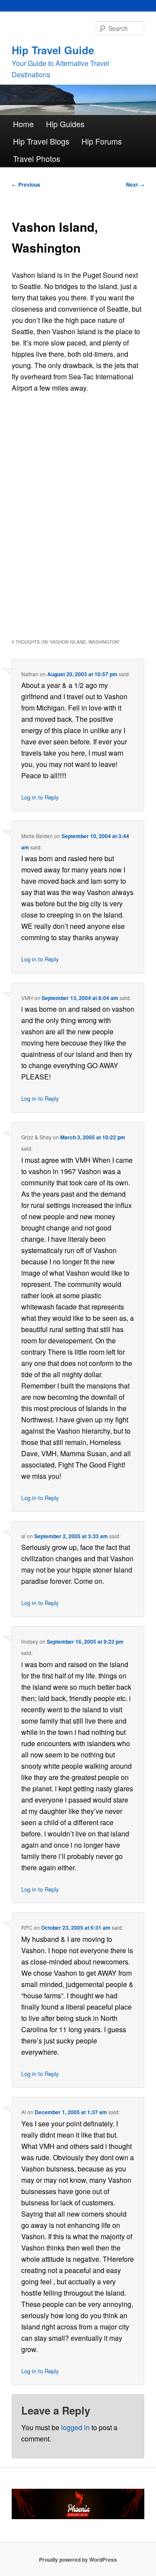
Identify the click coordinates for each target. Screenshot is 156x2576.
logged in (75, 2427)
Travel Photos (37, 158)
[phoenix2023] (78, 2517)
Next (135, 184)
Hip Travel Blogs (41, 141)
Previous (26, 184)
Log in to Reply (40, 797)
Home (23, 124)
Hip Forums (102, 141)
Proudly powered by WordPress (78, 2560)
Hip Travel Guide (53, 50)
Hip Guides (65, 124)
